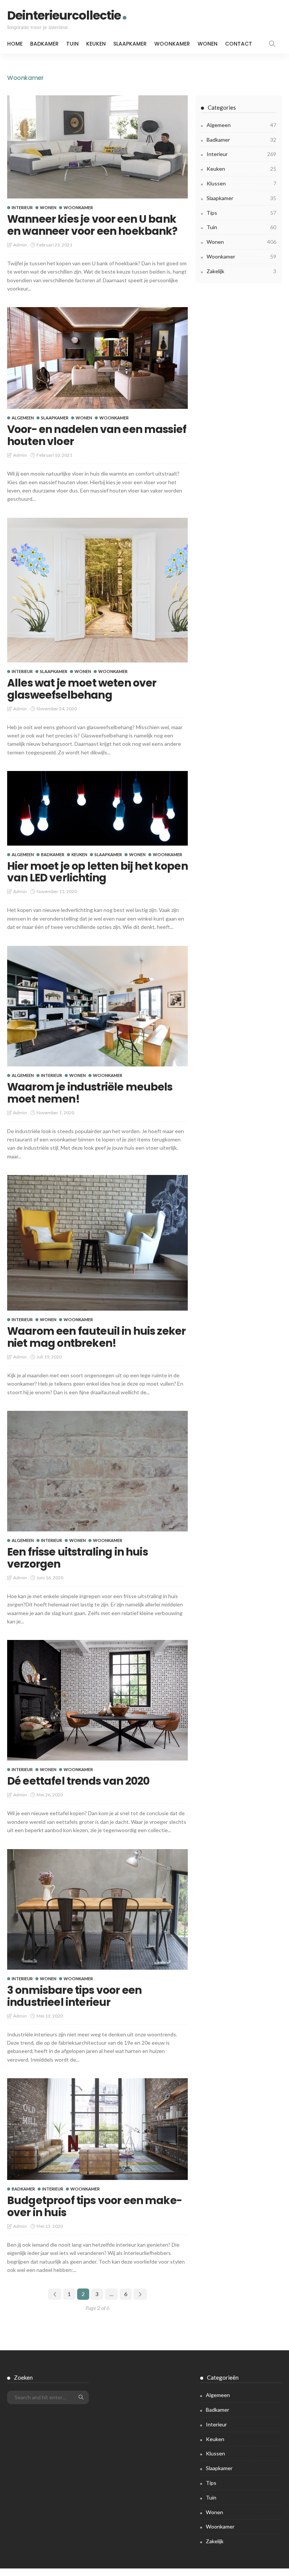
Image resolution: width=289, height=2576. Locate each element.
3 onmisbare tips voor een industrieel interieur (74, 1996)
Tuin (72, 44)
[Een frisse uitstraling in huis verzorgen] (97, 1471)
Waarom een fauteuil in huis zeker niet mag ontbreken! (96, 1337)
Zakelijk (241, 271)
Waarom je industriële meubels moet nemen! (90, 1093)
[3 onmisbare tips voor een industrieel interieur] (97, 1909)
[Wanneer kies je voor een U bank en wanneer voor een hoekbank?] (97, 147)
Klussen (241, 183)
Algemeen (23, 418)
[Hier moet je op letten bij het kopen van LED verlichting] (97, 808)
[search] (272, 44)
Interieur (22, 207)
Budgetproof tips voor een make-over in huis (94, 2207)
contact (239, 44)
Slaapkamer (130, 44)
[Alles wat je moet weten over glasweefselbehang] (97, 590)
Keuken (96, 44)
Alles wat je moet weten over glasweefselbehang (82, 689)
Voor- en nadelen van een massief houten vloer (97, 435)
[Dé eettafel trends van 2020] (97, 1700)
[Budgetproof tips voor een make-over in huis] (97, 2129)
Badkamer (44, 44)
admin (20, 245)
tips (241, 213)
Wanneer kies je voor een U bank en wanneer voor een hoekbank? (92, 225)
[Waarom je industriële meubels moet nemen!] (97, 1006)
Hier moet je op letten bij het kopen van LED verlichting (97, 872)
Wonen (208, 44)
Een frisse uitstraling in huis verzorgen (78, 1558)
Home (15, 44)
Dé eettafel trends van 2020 (78, 1781)
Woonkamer (172, 44)
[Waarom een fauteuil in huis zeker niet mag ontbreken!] (97, 1243)
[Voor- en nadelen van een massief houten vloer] (97, 358)
